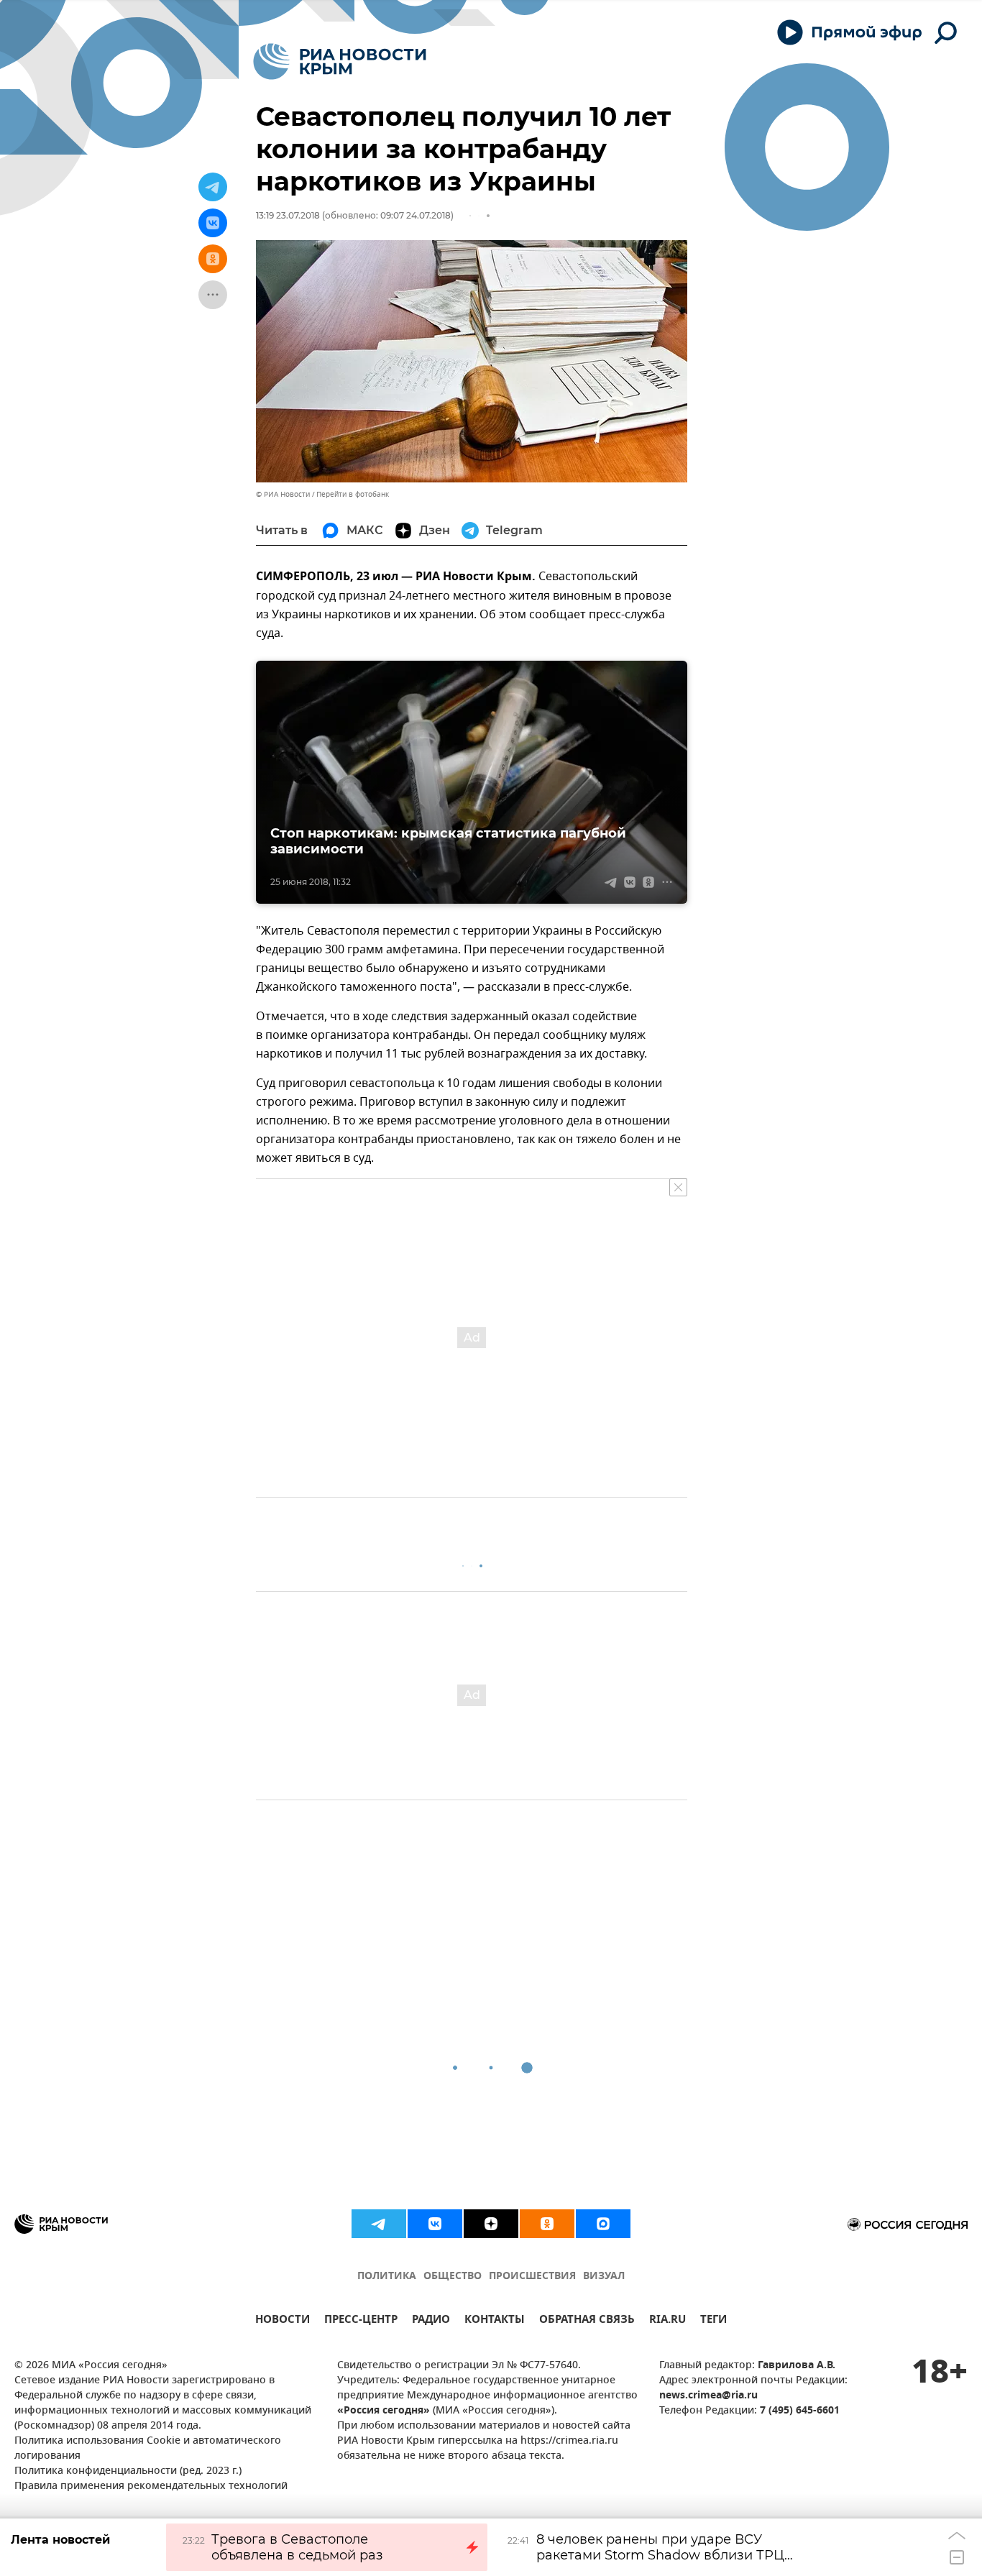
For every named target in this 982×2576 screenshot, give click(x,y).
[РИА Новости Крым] (340, 61)
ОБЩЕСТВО (453, 2277)
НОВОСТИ (283, 2321)
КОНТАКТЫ (495, 2321)
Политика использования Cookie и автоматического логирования (148, 2449)
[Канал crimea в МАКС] (603, 2224)
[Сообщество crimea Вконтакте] (435, 2224)
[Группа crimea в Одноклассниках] (547, 2224)
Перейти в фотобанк (353, 494)
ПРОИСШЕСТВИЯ (532, 2277)
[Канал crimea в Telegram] (379, 2224)
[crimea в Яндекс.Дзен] (491, 2224)
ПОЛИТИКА (387, 2277)
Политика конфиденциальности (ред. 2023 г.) (128, 2471)
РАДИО (431, 2321)
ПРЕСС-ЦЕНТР (361, 2321)
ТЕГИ (713, 2321)
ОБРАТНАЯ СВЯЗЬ (587, 2321)
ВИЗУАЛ (604, 2277)
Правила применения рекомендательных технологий (151, 2486)
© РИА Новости (283, 494)
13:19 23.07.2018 (288, 215)
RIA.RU (667, 2321)
